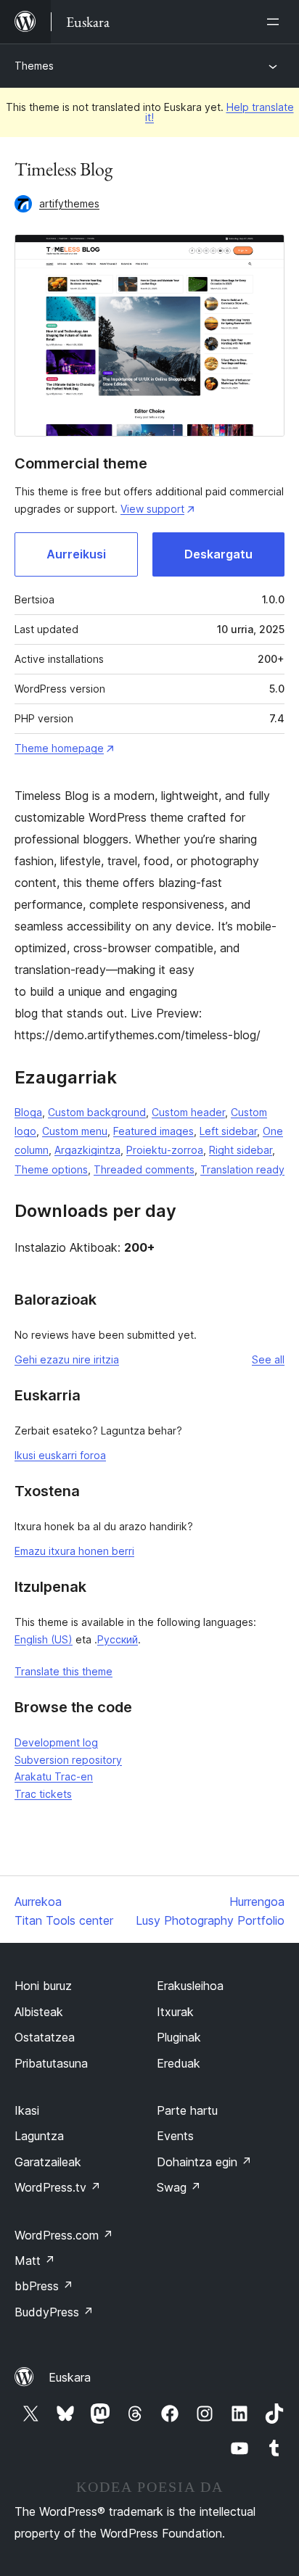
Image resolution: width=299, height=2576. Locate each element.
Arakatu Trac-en (54, 1776)
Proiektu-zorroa (165, 1150)
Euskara (70, 2377)
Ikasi (27, 2110)
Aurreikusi (76, 554)
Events (175, 2136)
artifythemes (69, 203)
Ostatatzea (45, 2037)
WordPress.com (64, 2235)
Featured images (153, 1131)
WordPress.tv (58, 2187)
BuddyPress (54, 2312)
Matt (35, 2261)
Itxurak (175, 2012)
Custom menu (75, 1131)
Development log (56, 1742)
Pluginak (179, 2037)
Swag (179, 2187)
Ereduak (179, 2063)
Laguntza (39, 2136)
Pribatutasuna (51, 2063)
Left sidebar (228, 1131)
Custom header (188, 1112)
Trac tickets (43, 1794)
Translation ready (242, 1169)
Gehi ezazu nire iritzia (67, 1359)
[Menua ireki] (276, 22)
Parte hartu (187, 2110)
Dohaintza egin (204, 2162)
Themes (34, 66)
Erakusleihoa (190, 1986)
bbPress (44, 2286)
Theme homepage (59, 748)
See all (268, 1359)
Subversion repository (68, 1760)
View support (152, 509)
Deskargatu (218, 554)
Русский (118, 1639)
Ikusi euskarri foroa (60, 1455)
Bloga (28, 1112)
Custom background (97, 1112)
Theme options (51, 1169)
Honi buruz (43, 1986)
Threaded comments (144, 1169)
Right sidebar (241, 1150)
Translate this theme (64, 1671)
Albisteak (39, 2012)
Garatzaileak (48, 2162)
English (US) (44, 1639)
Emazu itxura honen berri (74, 1551)
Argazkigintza (87, 1150)
